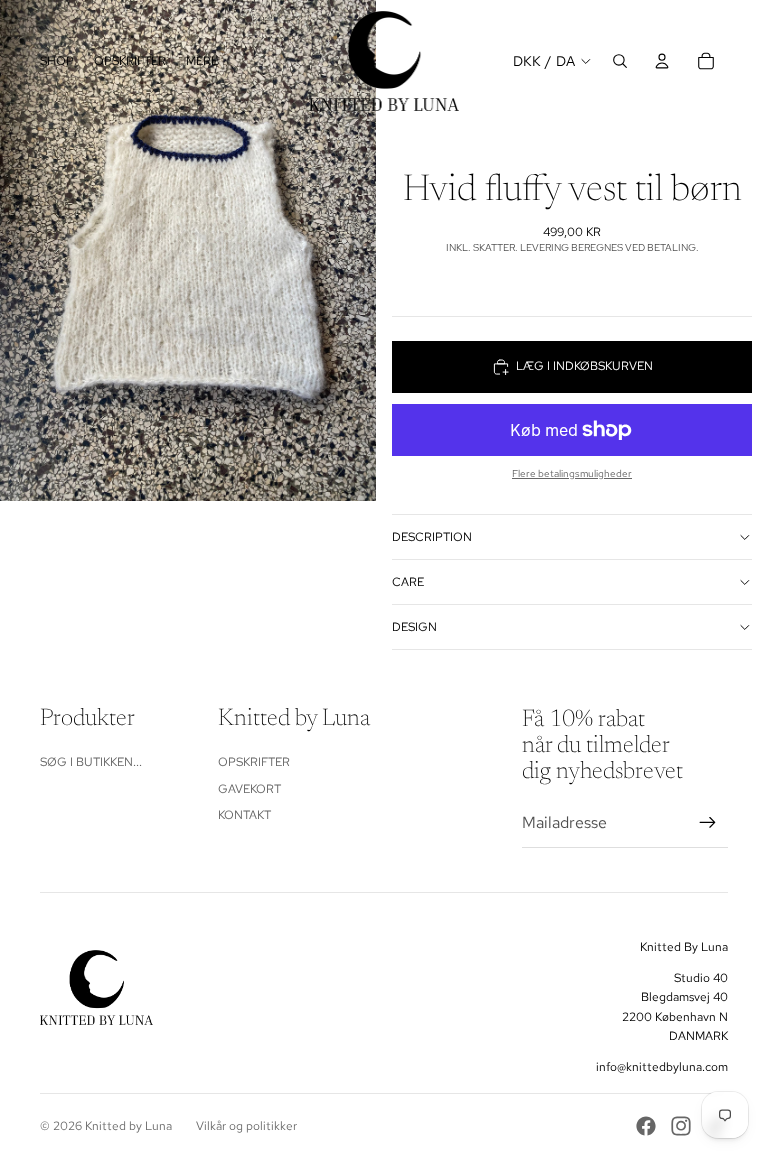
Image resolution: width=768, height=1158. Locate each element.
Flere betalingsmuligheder (572, 473)
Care (408, 582)
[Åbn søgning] (620, 61)
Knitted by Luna (128, 1126)
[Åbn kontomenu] (662, 61)
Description (432, 537)
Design (414, 627)
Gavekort (249, 789)
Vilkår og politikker (246, 1126)
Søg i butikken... (91, 762)
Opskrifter (254, 762)
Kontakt (244, 815)
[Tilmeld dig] (708, 823)
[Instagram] (681, 1126)
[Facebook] (646, 1126)
